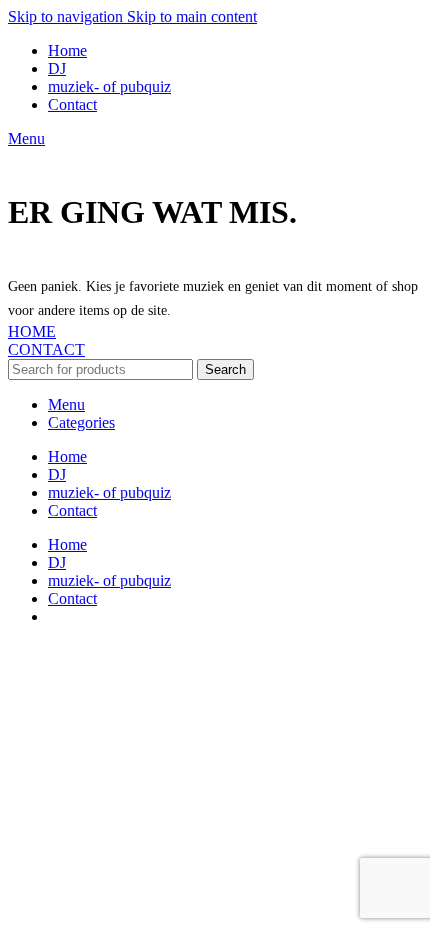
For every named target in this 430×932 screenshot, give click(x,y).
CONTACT (46, 349)
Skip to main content (192, 16)
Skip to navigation (67, 16)
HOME (32, 331)
